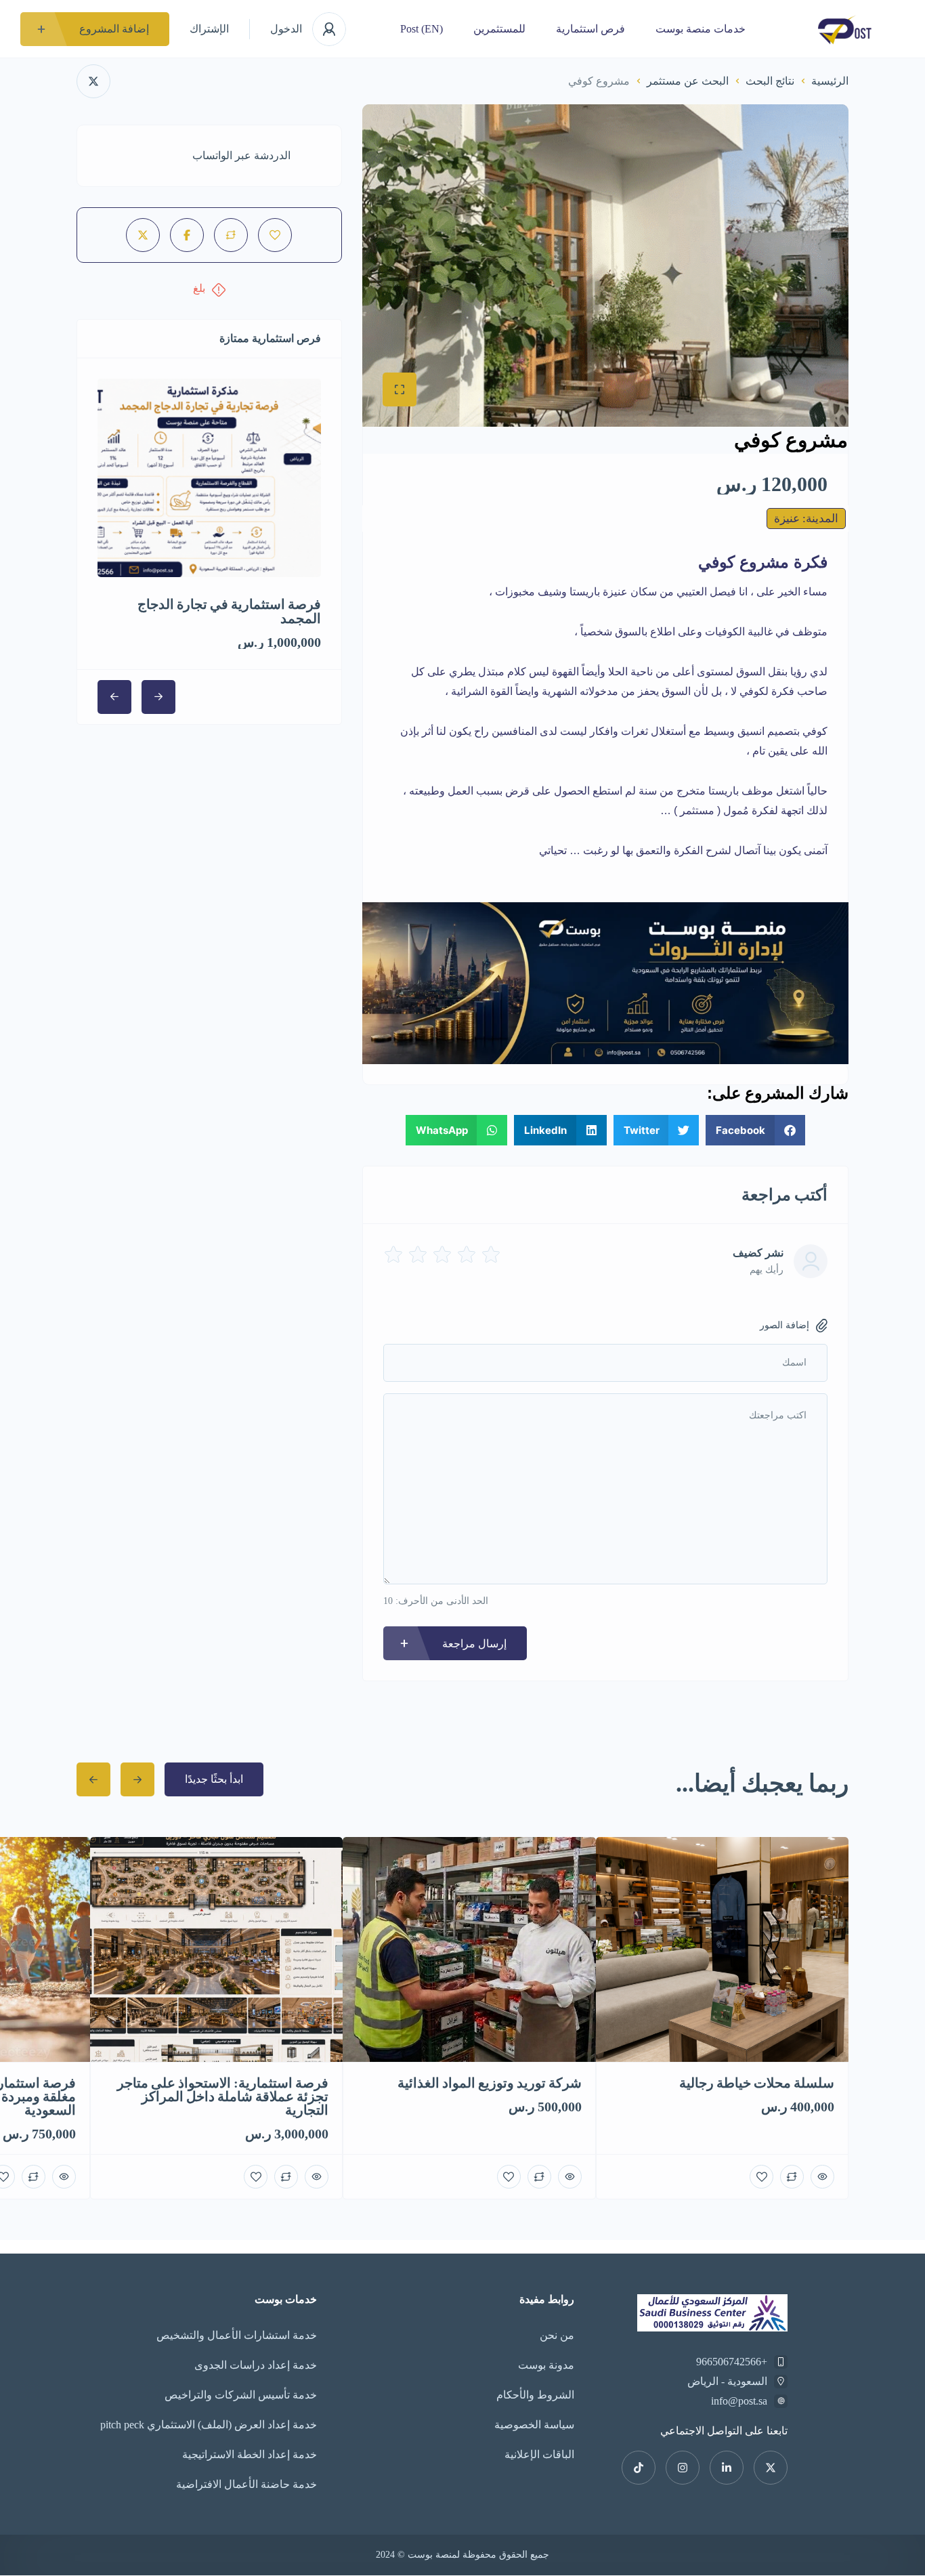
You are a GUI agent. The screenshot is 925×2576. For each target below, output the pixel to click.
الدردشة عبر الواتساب (241, 155)
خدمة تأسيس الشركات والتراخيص (241, 2395)
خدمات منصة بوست (701, 29)
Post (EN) (422, 29)
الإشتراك (209, 29)
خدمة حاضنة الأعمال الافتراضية (246, 2484)
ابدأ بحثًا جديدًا (214, 1779)
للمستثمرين (499, 29)
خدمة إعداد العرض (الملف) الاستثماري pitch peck (209, 2425)
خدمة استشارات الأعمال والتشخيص (237, 2335)
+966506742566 (732, 2362)
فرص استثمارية (590, 29)
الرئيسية (830, 81)
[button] (755, 1130)
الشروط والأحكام (535, 2395)
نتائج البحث (770, 81)
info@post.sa (739, 2401)
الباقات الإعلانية (539, 2454)
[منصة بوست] (845, 29)
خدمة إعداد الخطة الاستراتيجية (250, 2454)
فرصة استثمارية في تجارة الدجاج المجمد (229, 611)
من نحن (557, 2335)
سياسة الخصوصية (534, 2425)
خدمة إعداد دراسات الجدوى (256, 2365)
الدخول (286, 29)
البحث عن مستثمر (688, 81)
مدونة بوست (546, 2365)
